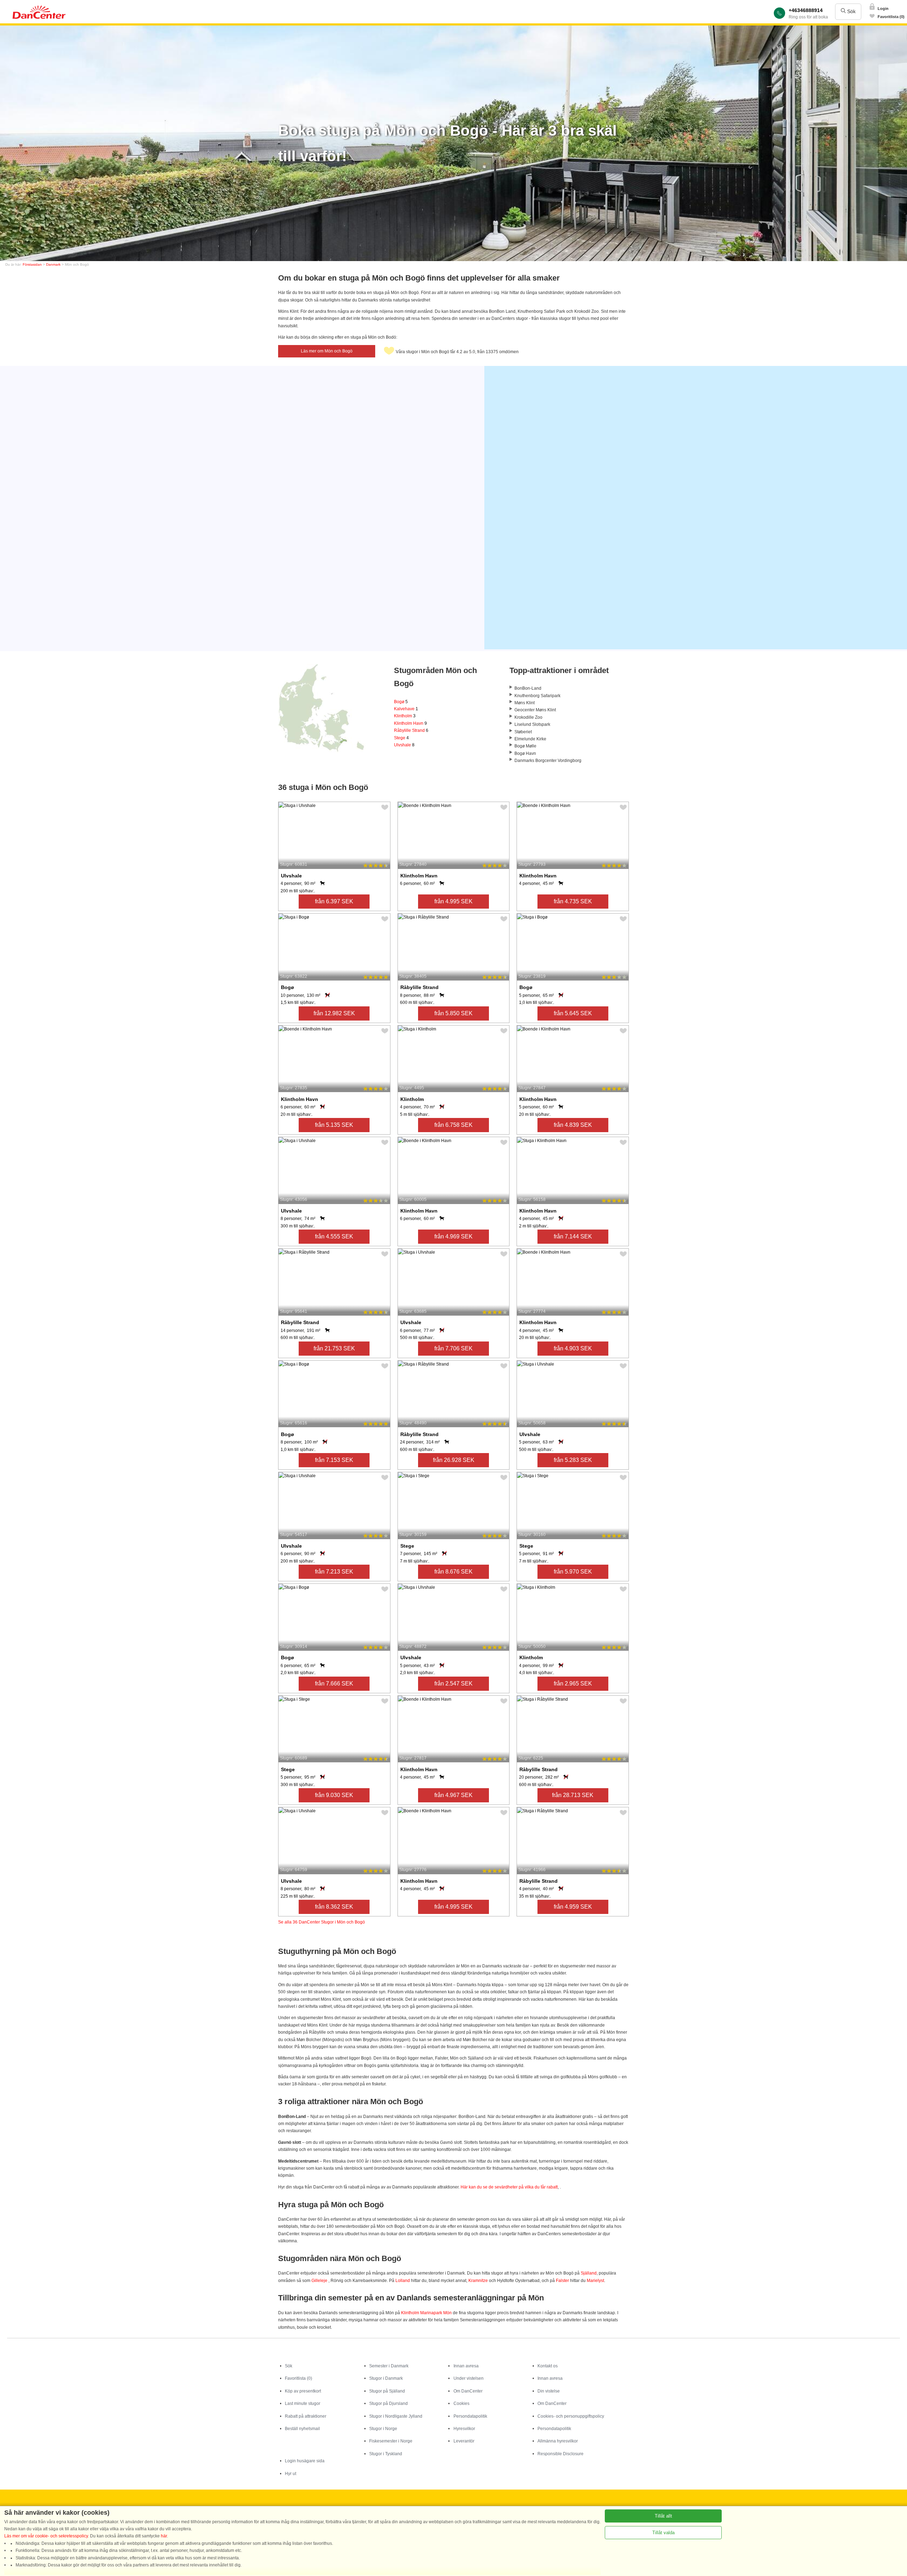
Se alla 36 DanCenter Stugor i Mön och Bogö (322, 1922)
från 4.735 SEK (573, 901)
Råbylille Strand (411, 730)
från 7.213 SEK (334, 1572)
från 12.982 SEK (334, 1013)
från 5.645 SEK (573, 1013)
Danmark (53, 264)
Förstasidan (32, 264)
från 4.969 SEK (453, 1236)
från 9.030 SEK (334, 1795)
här (164, 2536)
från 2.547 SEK (453, 1684)
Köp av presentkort (303, 2391)
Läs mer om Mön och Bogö (327, 351)
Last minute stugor (303, 2403)
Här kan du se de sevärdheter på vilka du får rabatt (509, 2187)
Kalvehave (406, 709)
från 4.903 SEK (573, 1348)
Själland (589, 2273)
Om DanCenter (468, 2391)
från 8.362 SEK (334, 1907)
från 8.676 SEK (453, 1572)
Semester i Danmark (389, 2366)
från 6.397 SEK (334, 901)
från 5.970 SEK (573, 1572)
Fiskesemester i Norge (391, 2441)
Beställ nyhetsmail (302, 2429)
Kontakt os (548, 2366)
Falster (562, 2281)
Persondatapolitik (470, 2416)
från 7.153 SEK (334, 1460)
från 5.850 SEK (453, 1013)
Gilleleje (319, 2281)
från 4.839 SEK (573, 1125)
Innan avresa (466, 2366)
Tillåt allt (663, 2516)
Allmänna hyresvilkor (558, 2441)
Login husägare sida (305, 2461)
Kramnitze (478, 2281)
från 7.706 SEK (453, 1348)
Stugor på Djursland (388, 2403)
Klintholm (405, 716)
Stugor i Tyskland (386, 2454)
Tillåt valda (663, 2533)
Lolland (403, 2281)
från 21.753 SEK (334, 1348)
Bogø (401, 702)
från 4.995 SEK (453, 901)
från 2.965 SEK (573, 1684)
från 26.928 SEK (454, 1460)
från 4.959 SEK (573, 1907)
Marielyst (595, 2281)
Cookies (461, 2403)
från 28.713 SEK (573, 1795)
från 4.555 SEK (334, 1236)
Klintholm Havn (410, 723)
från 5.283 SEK (573, 1460)
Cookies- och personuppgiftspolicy (571, 2416)
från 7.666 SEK (334, 1684)
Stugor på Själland (387, 2391)
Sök (851, 11)
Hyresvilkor (464, 2429)
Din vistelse (549, 2391)
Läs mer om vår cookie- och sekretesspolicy (46, 2536)
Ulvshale (404, 745)
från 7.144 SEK (573, 1236)
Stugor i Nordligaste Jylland (396, 2416)
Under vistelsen (469, 2378)
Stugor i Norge (383, 2429)
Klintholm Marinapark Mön (426, 2313)
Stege (401, 738)
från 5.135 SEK (334, 1125)
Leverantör (464, 2441)
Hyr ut (291, 2474)
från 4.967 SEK (453, 1795)
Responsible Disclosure (560, 2454)
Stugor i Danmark (386, 2378)
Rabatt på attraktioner (306, 2416)
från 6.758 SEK (453, 1125)
